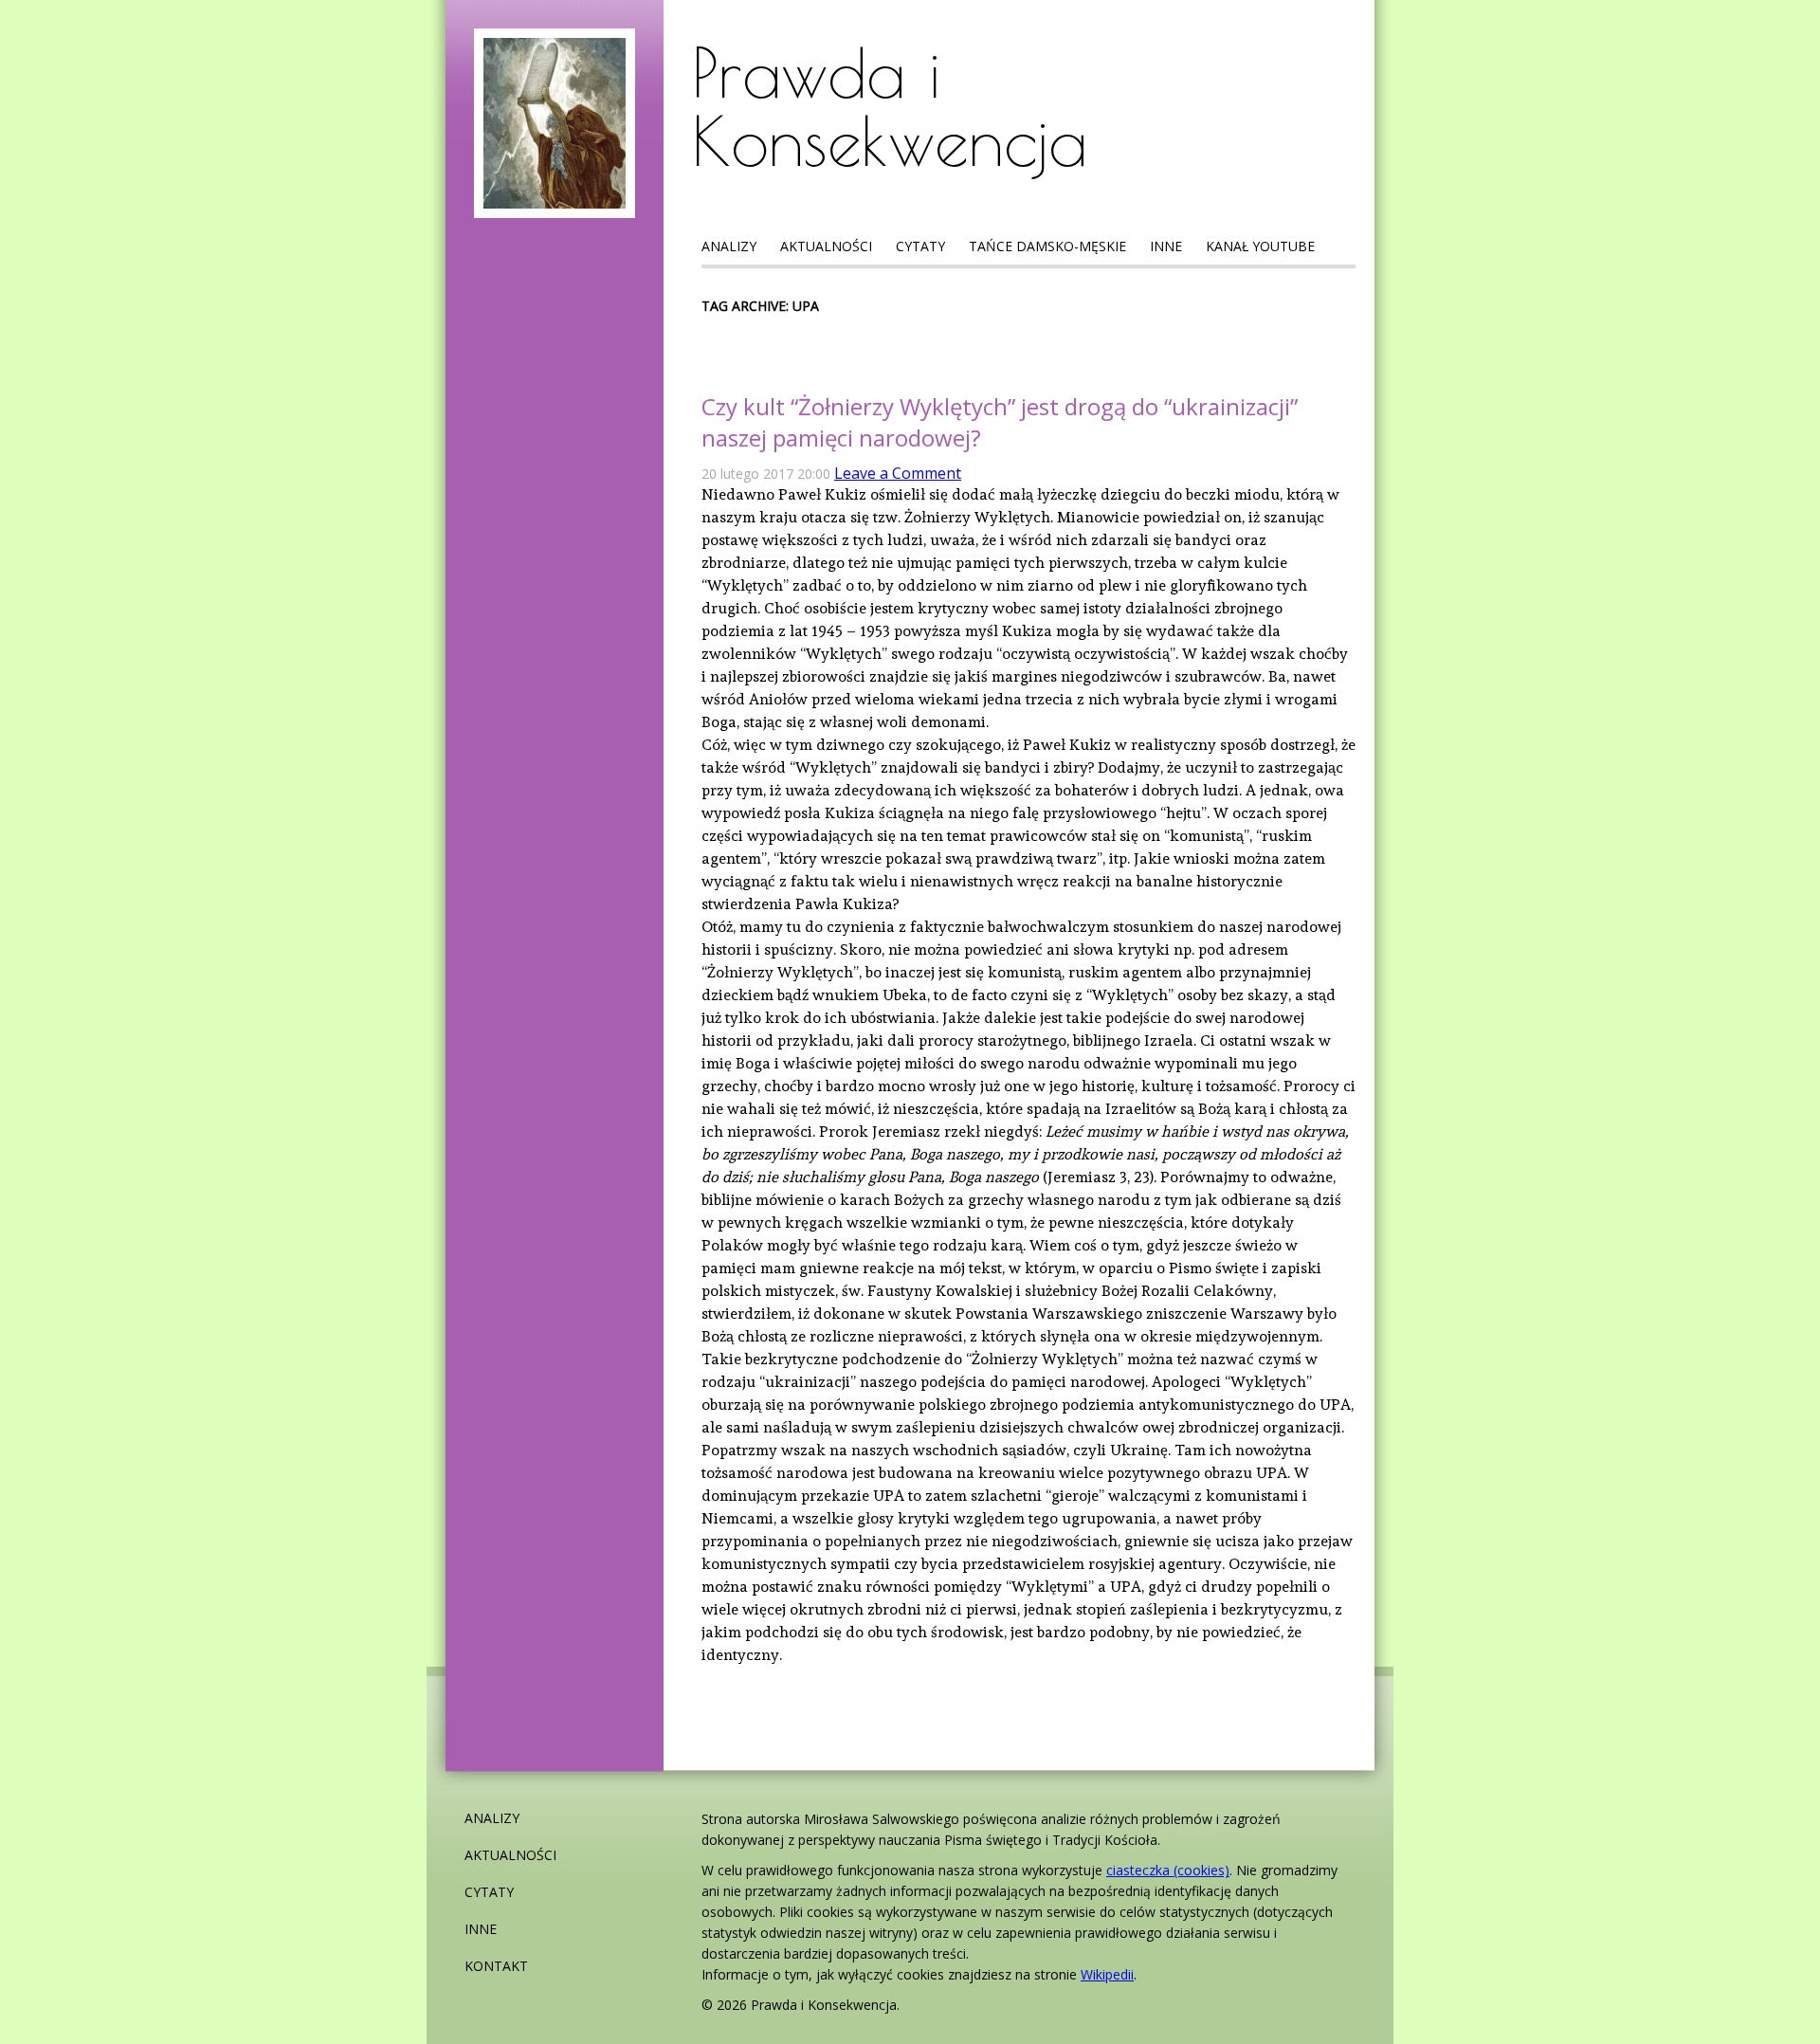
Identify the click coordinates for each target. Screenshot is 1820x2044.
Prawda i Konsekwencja (890, 106)
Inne (1166, 246)
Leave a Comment (898, 473)
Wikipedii (1107, 1974)
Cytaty (920, 246)
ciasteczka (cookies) (1168, 1870)
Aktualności (826, 246)
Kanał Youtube (1260, 246)
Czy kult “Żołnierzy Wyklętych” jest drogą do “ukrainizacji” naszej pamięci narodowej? (1000, 422)
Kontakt (496, 1966)
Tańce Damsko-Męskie (1047, 246)
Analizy (729, 246)
